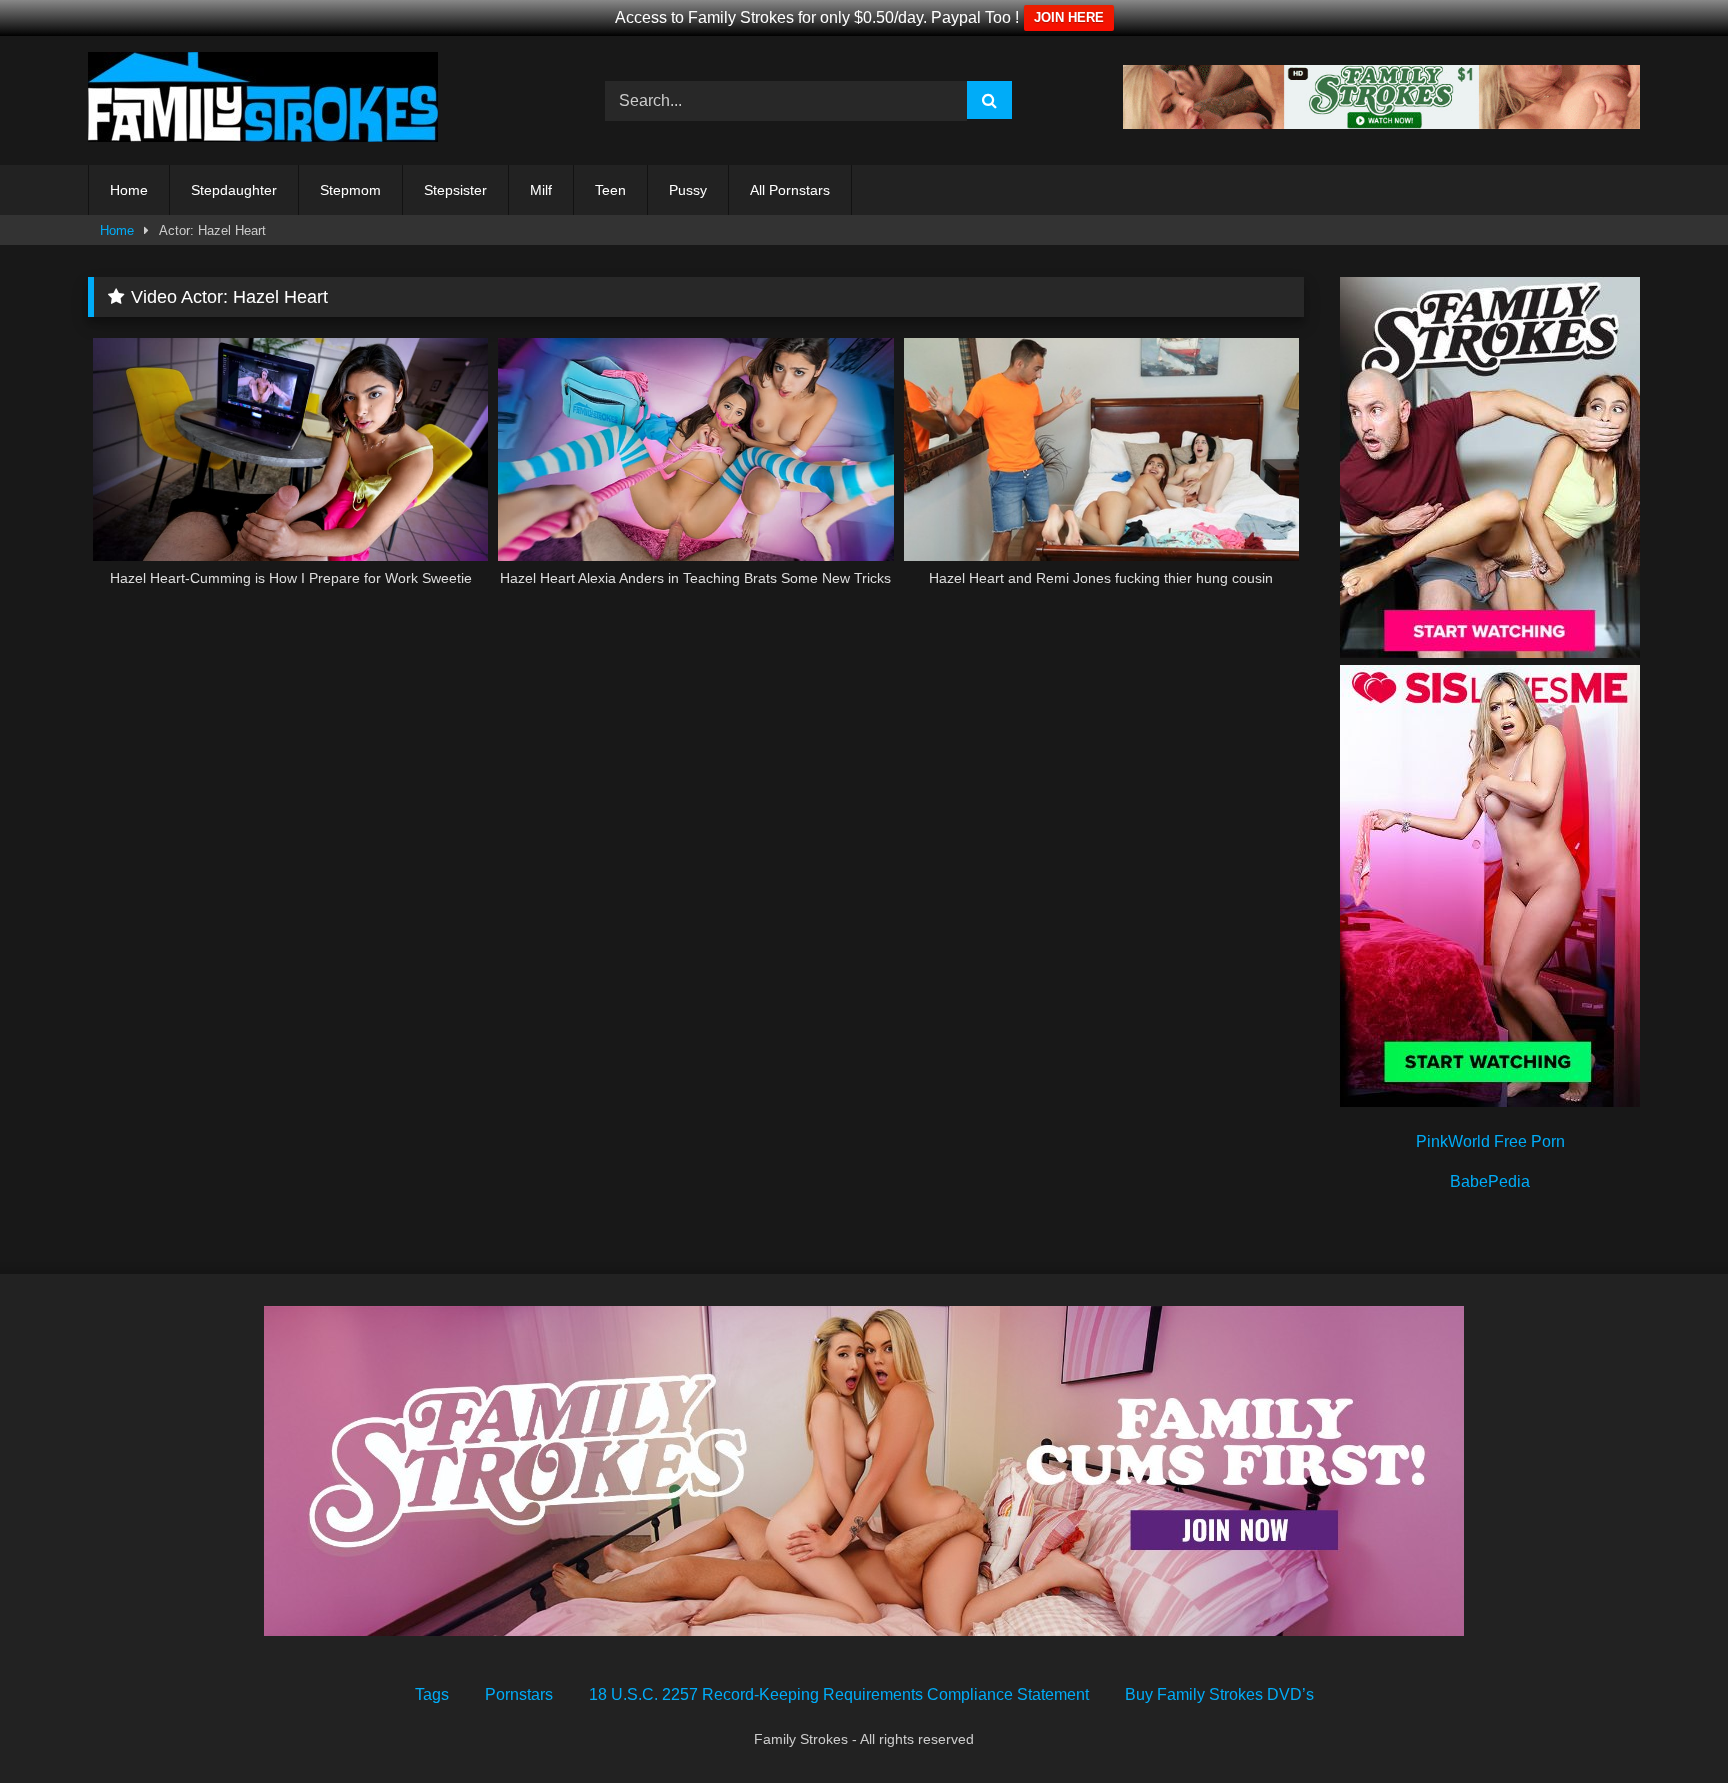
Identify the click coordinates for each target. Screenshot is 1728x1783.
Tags (432, 1694)
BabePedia (1490, 1181)
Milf (541, 190)
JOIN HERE (1069, 17)
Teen (610, 190)
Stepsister (455, 190)
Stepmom (350, 190)
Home (129, 190)
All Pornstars (790, 190)
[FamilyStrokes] (263, 100)
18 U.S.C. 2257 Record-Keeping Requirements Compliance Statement (839, 1694)
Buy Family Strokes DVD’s (1219, 1694)
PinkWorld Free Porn (1490, 1141)
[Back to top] (1666, 1723)
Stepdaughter (234, 190)
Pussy (688, 190)
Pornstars (519, 1694)
